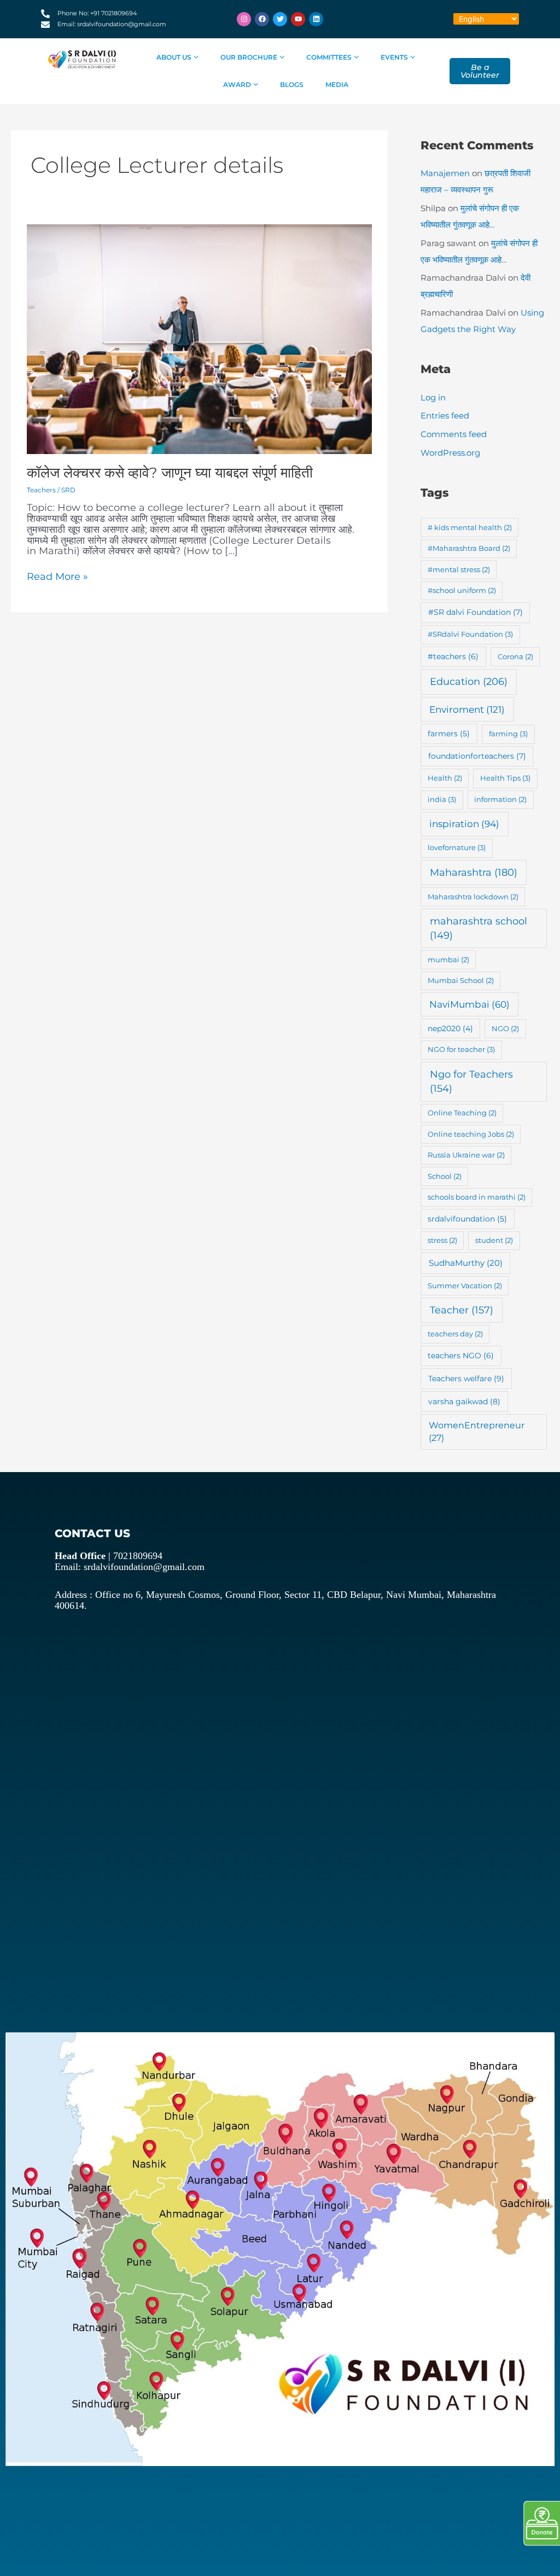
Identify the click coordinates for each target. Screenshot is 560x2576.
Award (237, 85)
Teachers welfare (466, 1379)
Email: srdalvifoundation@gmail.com (130, 1567)
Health (445, 778)
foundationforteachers (477, 756)
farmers (449, 734)
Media (337, 85)
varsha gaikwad (464, 1402)
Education (469, 682)
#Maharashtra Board (469, 548)
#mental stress (459, 569)
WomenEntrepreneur (477, 1432)
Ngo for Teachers (471, 1081)
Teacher (462, 1310)
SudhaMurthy (466, 1263)
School (445, 1176)
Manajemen (445, 173)
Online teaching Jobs (471, 1134)
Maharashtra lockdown (473, 897)
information (500, 799)
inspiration (464, 824)
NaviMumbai (469, 1004)
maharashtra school (479, 928)
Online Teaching (462, 1113)
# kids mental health (470, 527)
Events (394, 57)
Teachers (41, 490)
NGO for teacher (461, 1049)
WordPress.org (450, 453)
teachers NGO (461, 1356)
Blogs (292, 85)
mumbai (448, 960)
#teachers (453, 656)
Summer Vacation (465, 1286)
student (494, 1240)
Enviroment (467, 709)
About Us (174, 57)
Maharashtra (474, 872)
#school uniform (462, 590)
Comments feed (454, 434)
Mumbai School (461, 980)
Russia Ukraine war (466, 1155)
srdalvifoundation (467, 1219)
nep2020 (450, 1028)
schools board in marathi (477, 1197)
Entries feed (445, 415)
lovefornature (457, 847)
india (442, 799)
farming (508, 734)
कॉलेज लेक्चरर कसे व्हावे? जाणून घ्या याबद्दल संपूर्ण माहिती (170, 473)
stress (442, 1240)
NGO (505, 1028)
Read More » (57, 577)
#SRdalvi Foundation (470, 634)
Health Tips (505, 778)
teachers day (455, 1334)
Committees (329, 57)
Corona (515, 656)
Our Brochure (249, 57)
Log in (433, 397)
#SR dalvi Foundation (476, 612)
